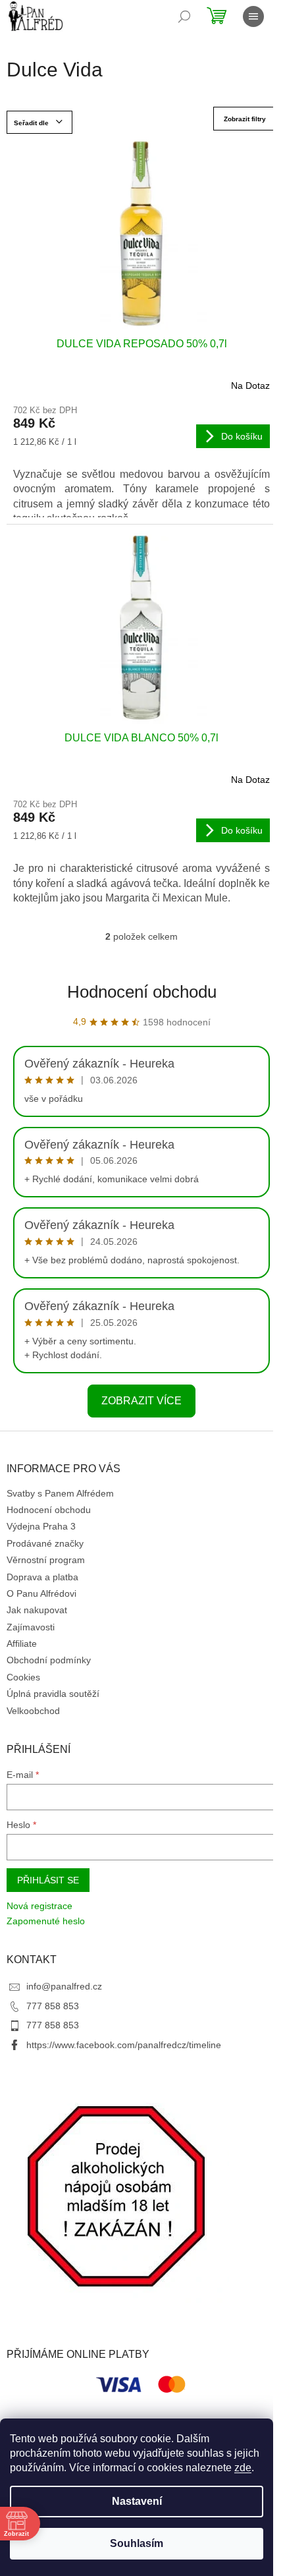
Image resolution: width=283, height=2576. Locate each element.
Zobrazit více (141, 1401)
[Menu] (253, 16)
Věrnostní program (46, 1560)
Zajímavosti (31, 1627)
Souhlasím (137, 2543)
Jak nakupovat (37, 1610)
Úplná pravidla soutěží (53, 1694)
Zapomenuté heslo (46, 1921)
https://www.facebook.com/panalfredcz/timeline (124, 2045)
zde (243, 2468)
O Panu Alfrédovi (41, 1593)
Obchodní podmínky (49, 1660)
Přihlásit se (48, 1880)
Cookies (23, 1677)
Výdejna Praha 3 (41, 1526)
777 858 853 (53, 2006)
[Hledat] (184, 16)
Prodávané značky (45, 1543)
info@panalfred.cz (64, 1986)
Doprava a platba (42, 1577)
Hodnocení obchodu (142, 992)
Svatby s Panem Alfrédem (60, 1493)
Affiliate (22, 1644)
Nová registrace (39, 1906)
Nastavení (137, 2501)
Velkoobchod (33, 1711)
